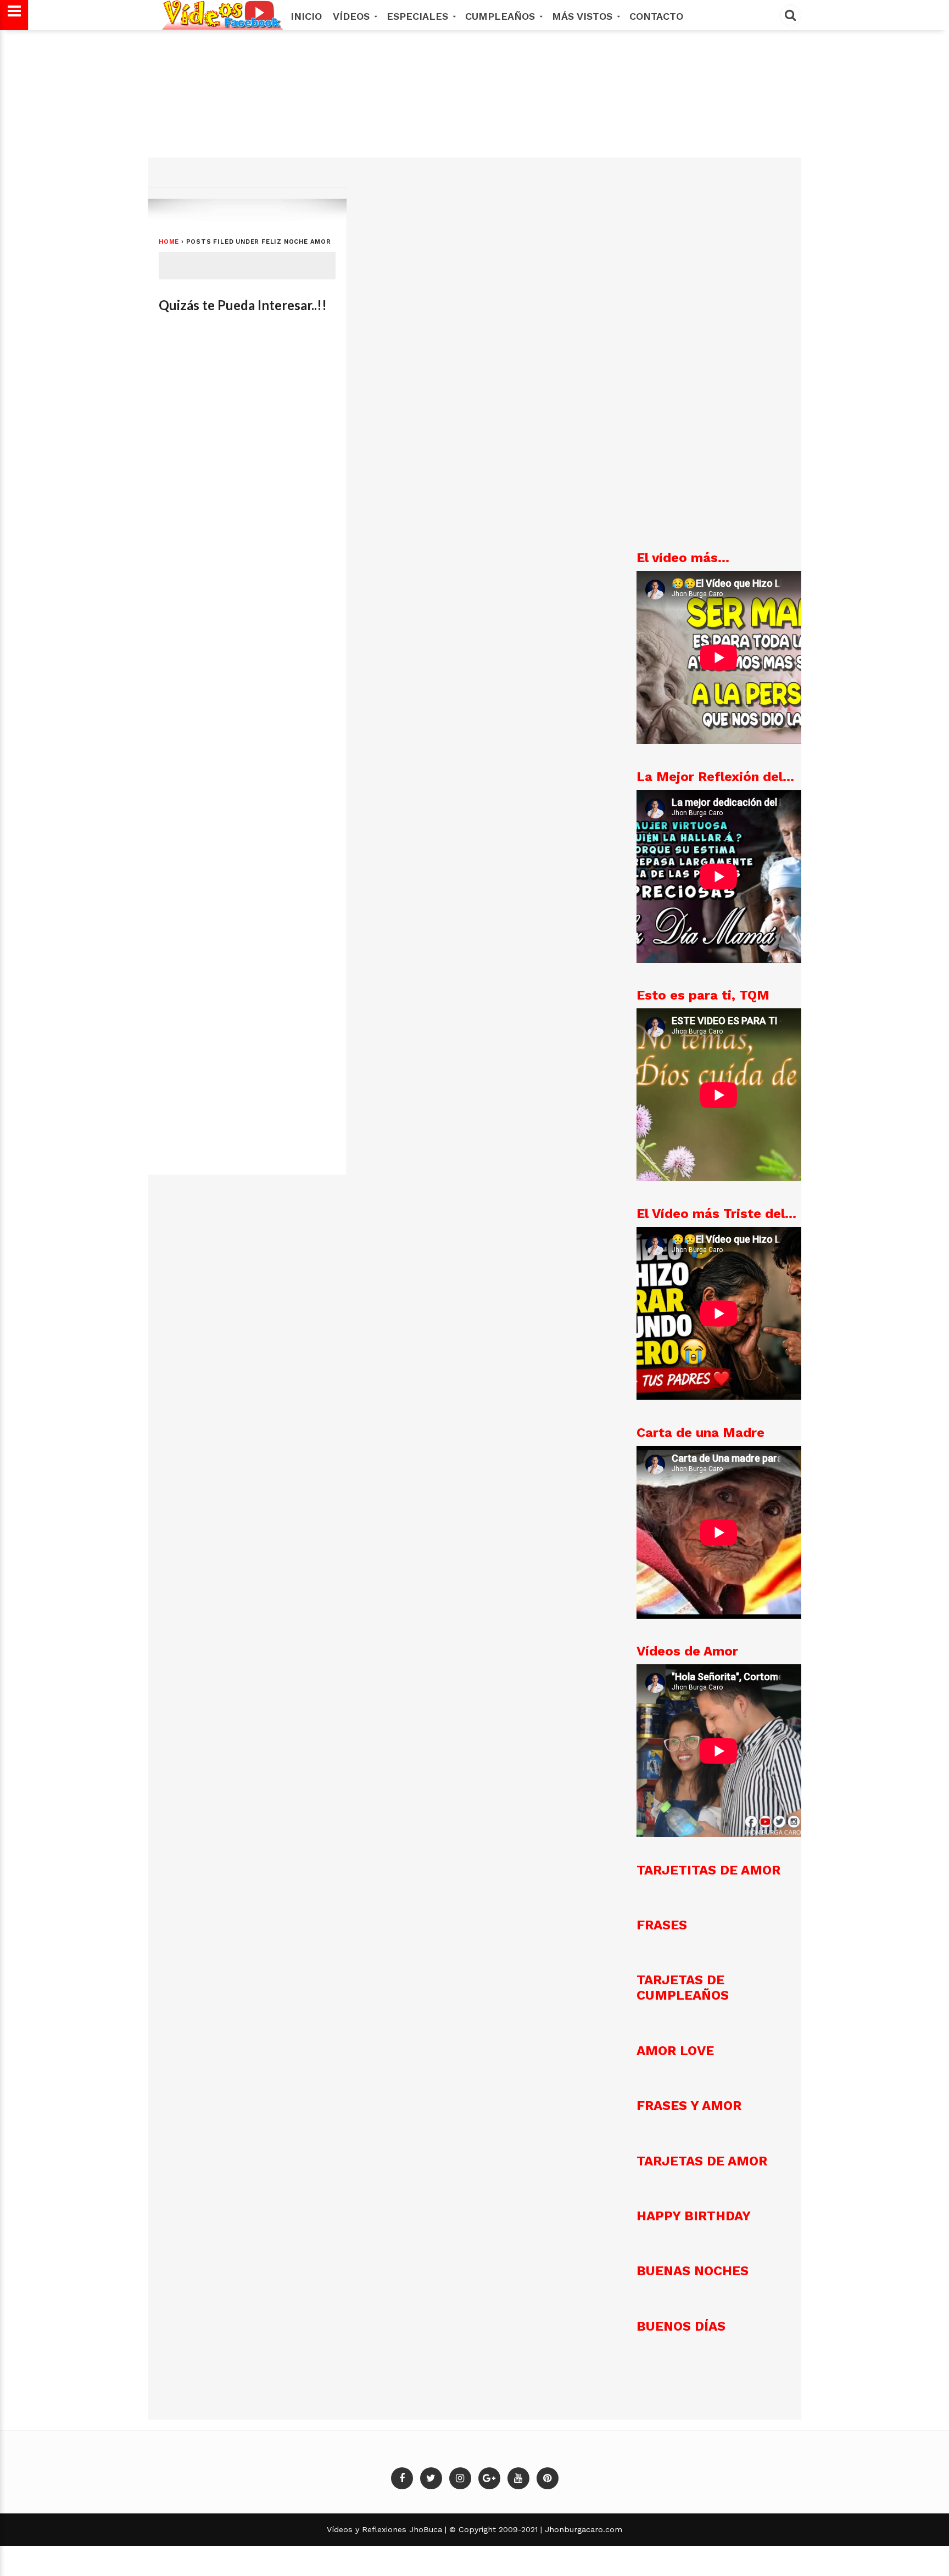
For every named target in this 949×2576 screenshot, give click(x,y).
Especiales (419, 16)
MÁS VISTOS (584, 16)
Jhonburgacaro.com (582, 2529)
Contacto (656, 16)
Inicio (306, 16)
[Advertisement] (473, 113)
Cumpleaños (502, 16)
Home (169, 242)
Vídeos (353, 16)
